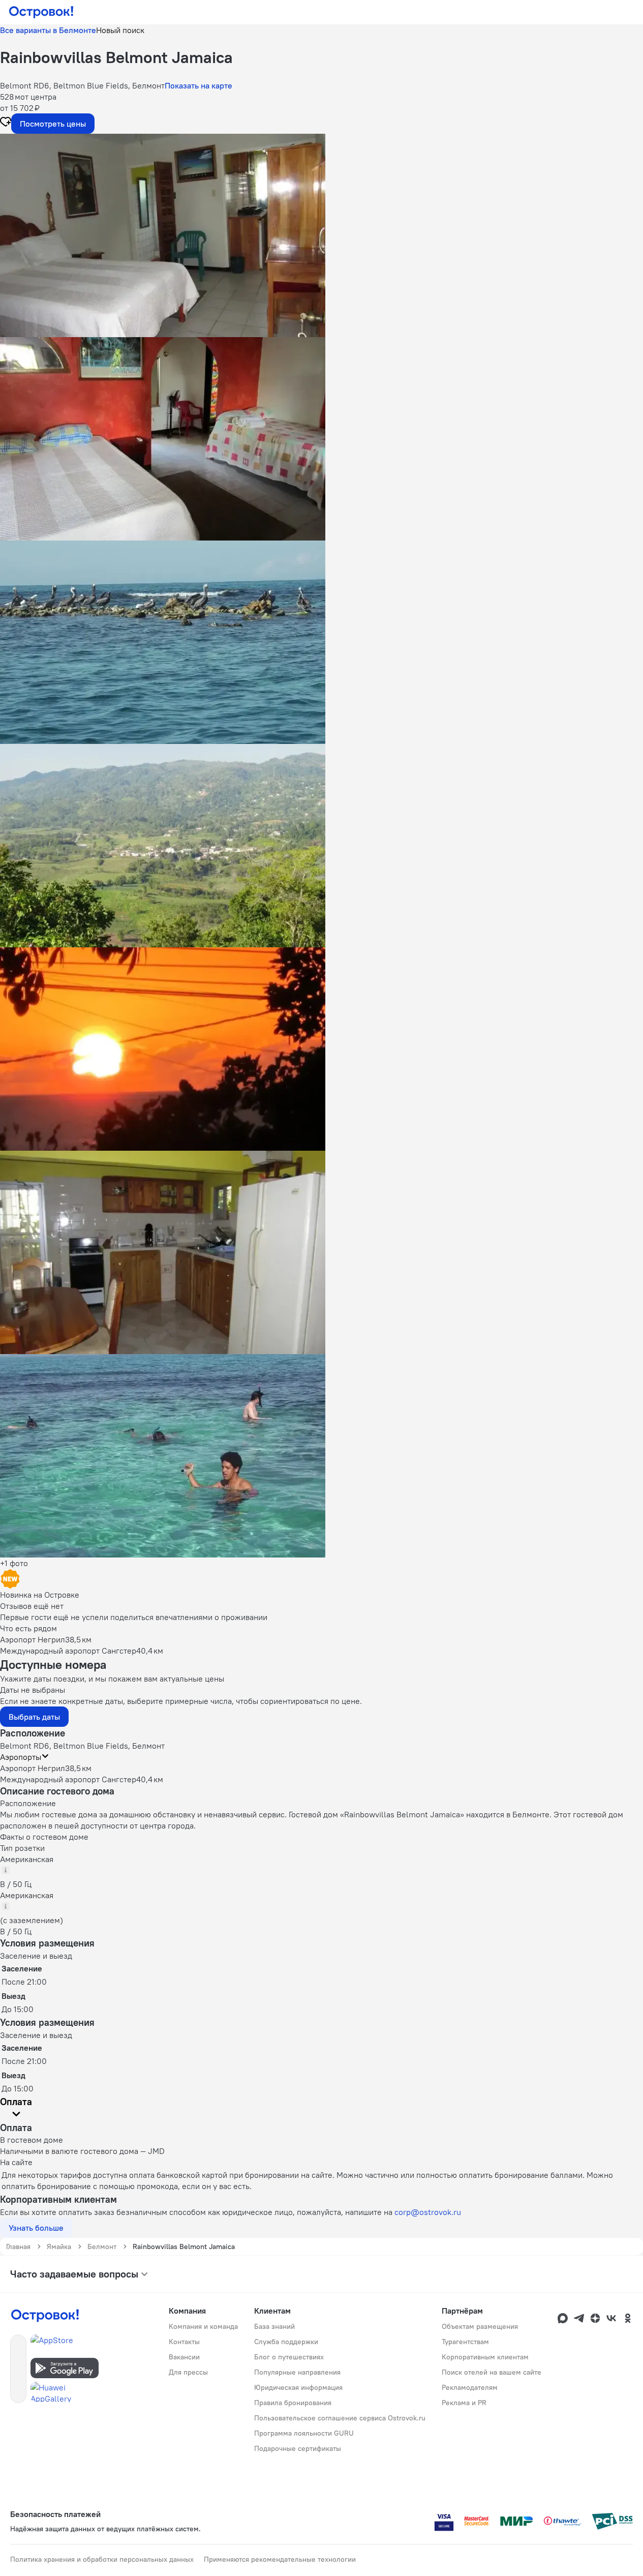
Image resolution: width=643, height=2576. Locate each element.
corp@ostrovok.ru (428, 2212)
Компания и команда (203, 2326)
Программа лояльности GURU (304, 2433)
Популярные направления (297, 2372)
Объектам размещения (480, 2326)
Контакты (184, 2342)
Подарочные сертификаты (298, 2448)
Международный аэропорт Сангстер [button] (68, 1779)
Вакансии (184, 2357)
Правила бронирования (293, 2403)
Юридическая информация (298, 2387)
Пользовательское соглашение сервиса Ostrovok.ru (340, 2418)
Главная (18, 2246)
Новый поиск (120, 30)
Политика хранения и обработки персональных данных (102, 2559)
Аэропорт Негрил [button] (33, 1768)
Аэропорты (21, 1757)
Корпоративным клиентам (485, 2357)
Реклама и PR (464, 2403)
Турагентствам (465, 2342)
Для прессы (188, 2372)
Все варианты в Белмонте (48, 30)
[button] (321, 235)
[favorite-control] (6, 123)
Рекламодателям (470, 2387)
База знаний (274, 2326)
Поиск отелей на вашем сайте (492, 2372)
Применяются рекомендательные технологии (280, 2559)
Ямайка (59, 2246)
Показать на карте (198, 85)
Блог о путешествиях (289, 2357)
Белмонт (102, 2246)
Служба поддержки (286, 2342)
